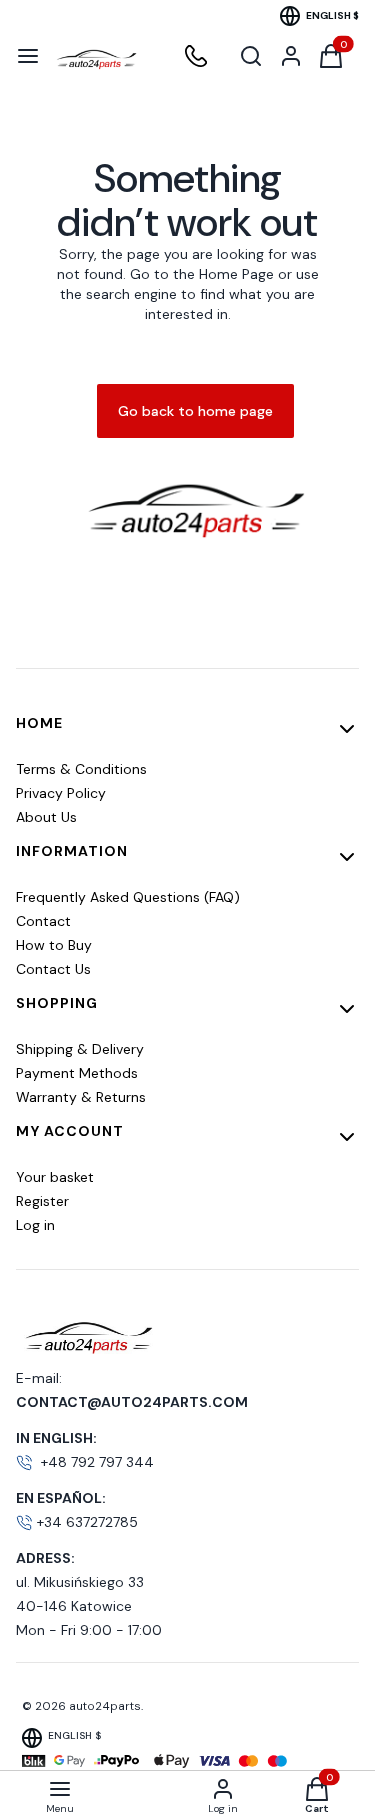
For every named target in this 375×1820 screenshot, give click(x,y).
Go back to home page (195, 411)
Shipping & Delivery (80, 1049)
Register (42, 1201)
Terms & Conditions (81, 769)
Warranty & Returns (81, 1097)
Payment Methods (77, 1073)
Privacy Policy (61, 793)
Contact (43, 921)
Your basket (55, 1177)
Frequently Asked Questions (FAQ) (128, 897)
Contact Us (53, 969)
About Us (46, 817)
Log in (35, 1225)
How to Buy (54, 945)
